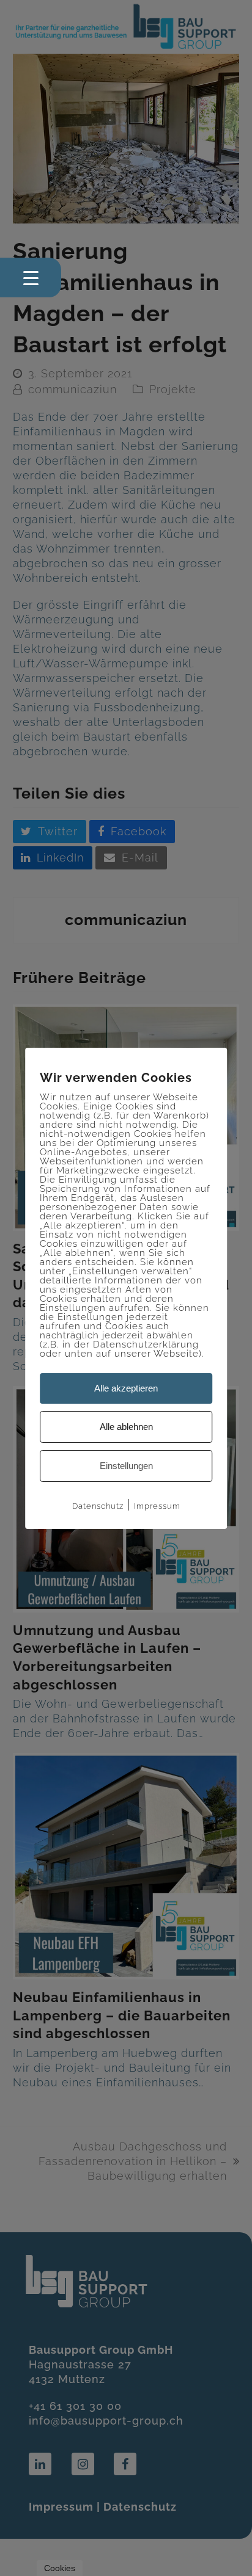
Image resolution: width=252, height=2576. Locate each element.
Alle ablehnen (126, 1427)
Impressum (157, 1506)
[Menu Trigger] (31, 278)
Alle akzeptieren (126, 1388)
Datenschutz (98, 1506)
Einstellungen (126, 1466)
